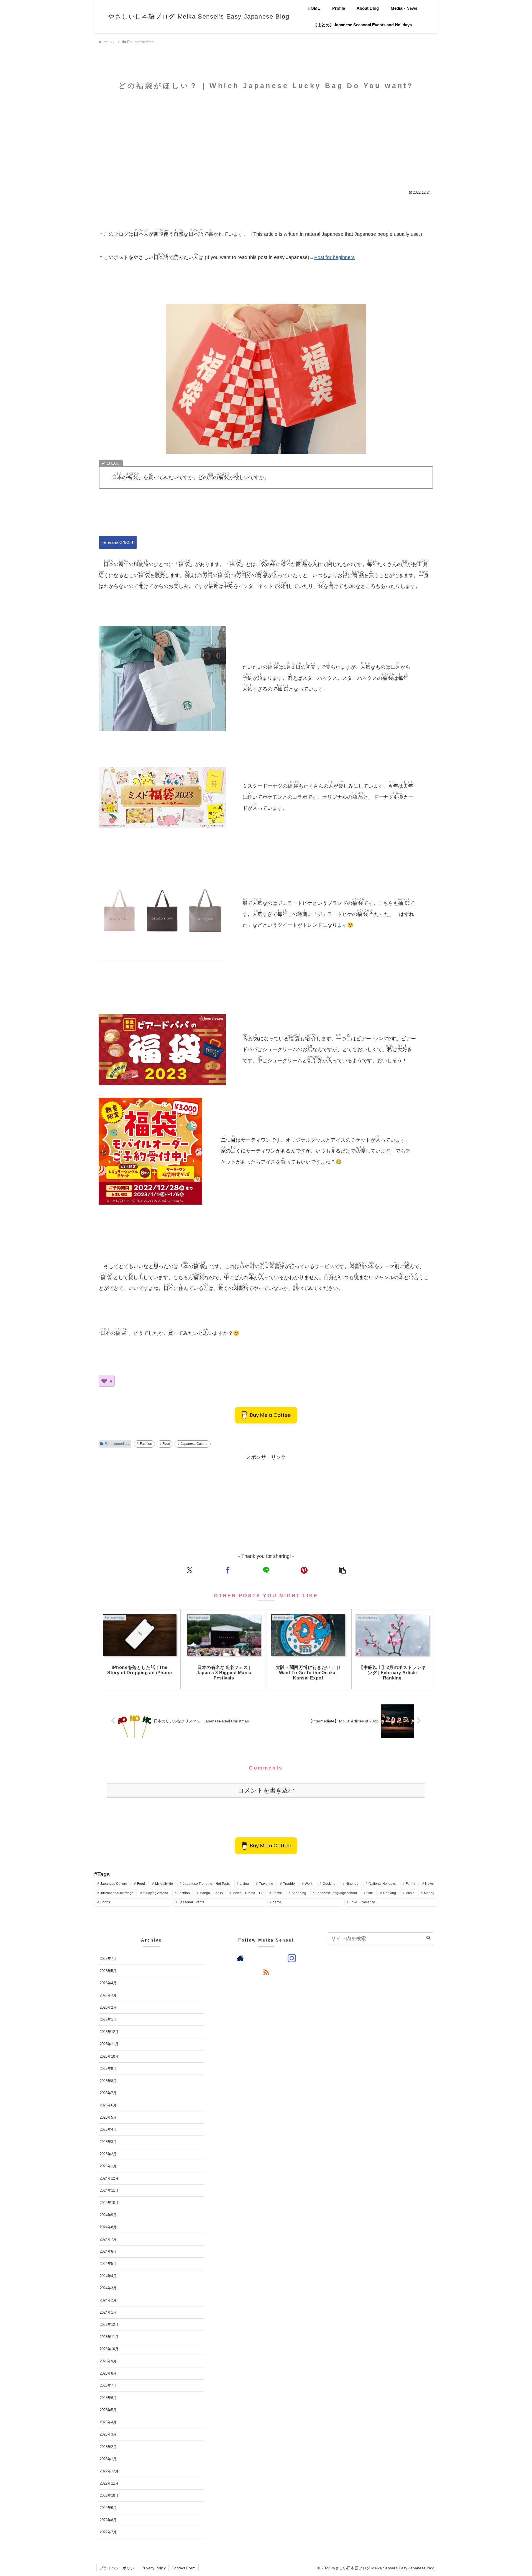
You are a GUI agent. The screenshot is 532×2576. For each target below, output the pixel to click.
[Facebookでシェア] (228, 1570)
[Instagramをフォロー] (292, 1958)
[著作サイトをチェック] (240, 1958)
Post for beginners (334, 257)
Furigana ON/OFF (118, 542)
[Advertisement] (266, 139)
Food (166, 1444)
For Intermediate (117, 1444)
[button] (342, 1570)
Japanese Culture (194, 1444)
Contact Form (184, 2568)
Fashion (146, 1444)
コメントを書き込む (266, 1790)
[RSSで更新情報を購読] (266, 1972)
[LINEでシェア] (266, 1570)
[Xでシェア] (190, 1570)
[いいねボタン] (104, 1381)
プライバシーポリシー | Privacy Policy (133, 2568)
